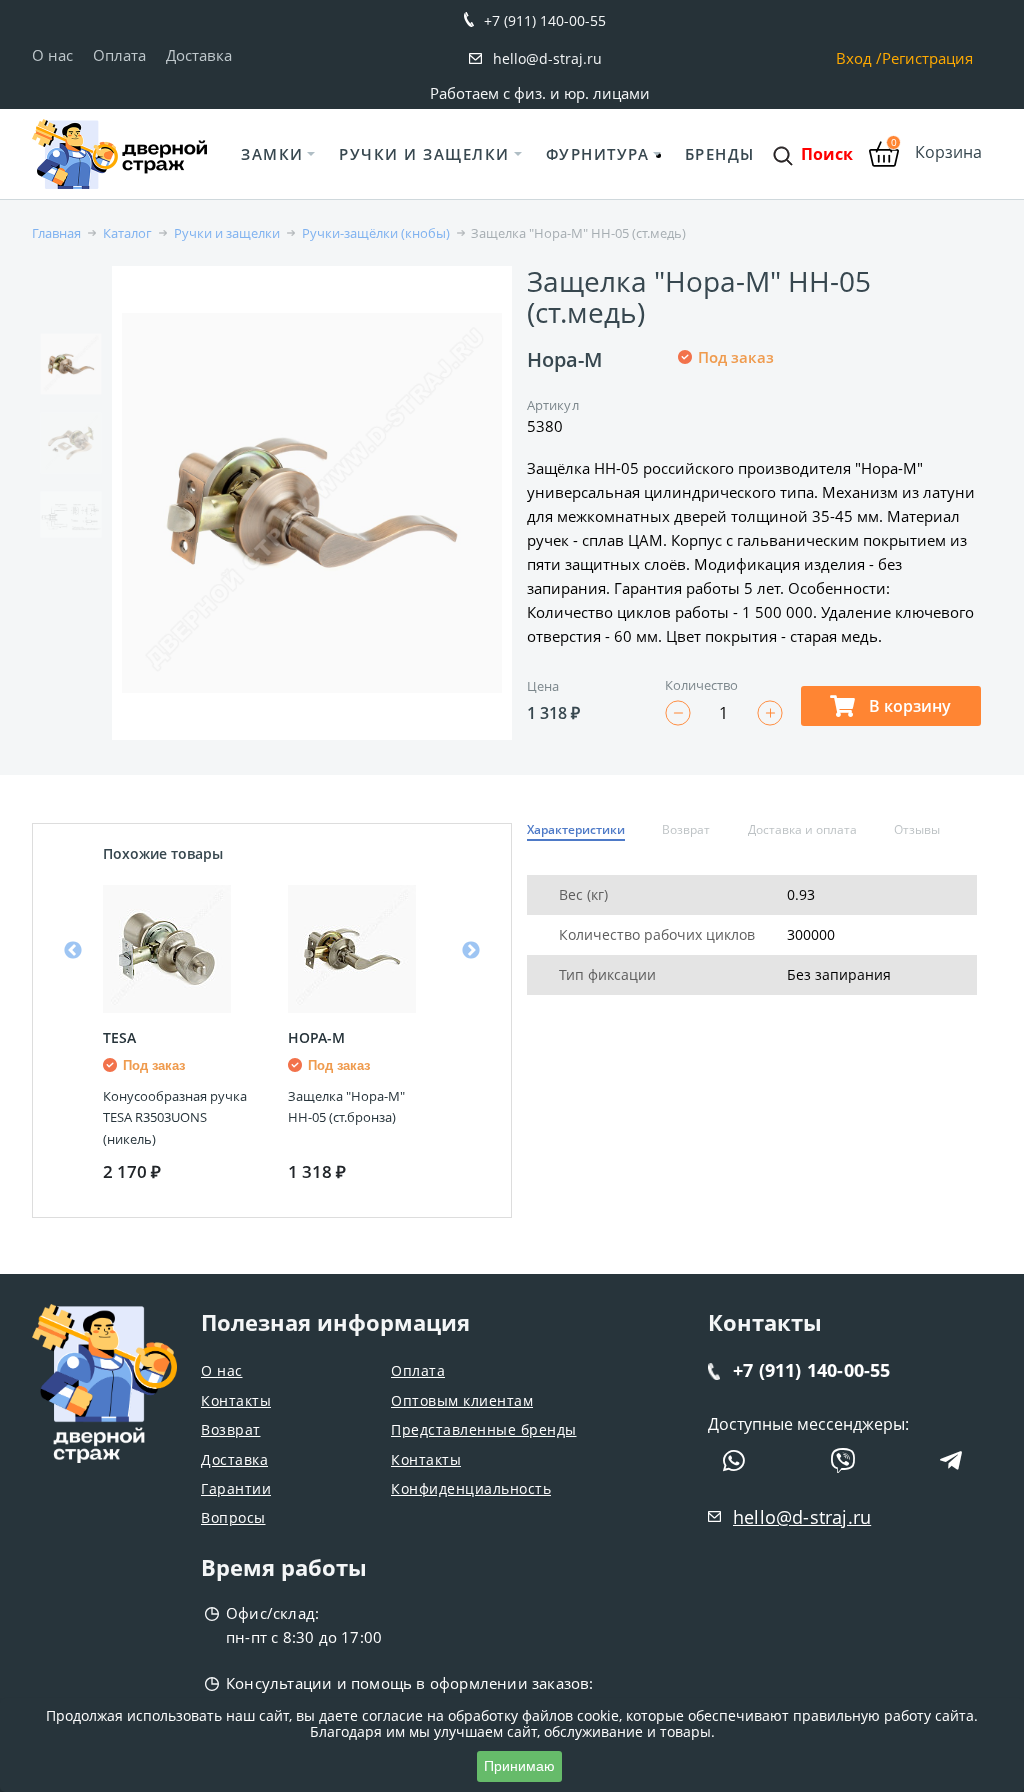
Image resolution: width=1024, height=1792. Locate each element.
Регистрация (927, 58)
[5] (784, 423)
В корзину (908, 706)
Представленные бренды (484, 1429)
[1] (688, 423)
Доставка (199, 55)
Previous (73, 951)
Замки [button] (272, 154)
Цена (543, 686)
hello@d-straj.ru (547, 58)
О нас (52, 55)
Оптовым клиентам (462, 1400)
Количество (702, 685)
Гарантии (236, 1488)
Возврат (231, 1429)
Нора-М (564, 359)
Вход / (859, 58)
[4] (760, 423)
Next (471, 951)
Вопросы (233, 1517)
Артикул (553, 405)
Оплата (119, 55)
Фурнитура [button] (598, 154)
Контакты (236, 1400)
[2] (712, 423)
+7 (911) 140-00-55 (545, 20)
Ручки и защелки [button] (424, 154)
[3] (736, 423)
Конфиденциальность (471, 1488)
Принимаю (519, 1766)
